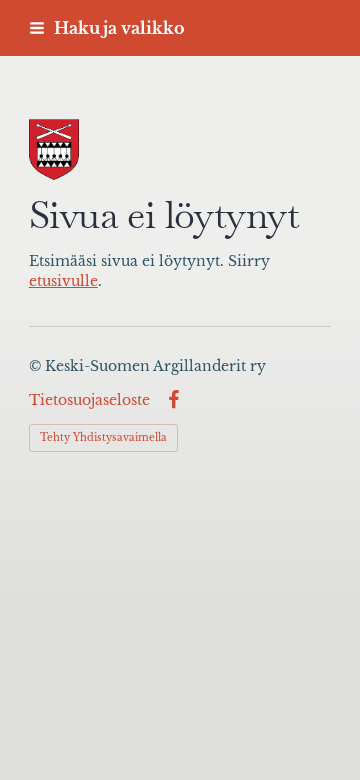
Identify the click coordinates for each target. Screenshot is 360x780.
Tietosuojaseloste (89, 400)
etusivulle (63, 281)
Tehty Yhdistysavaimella (103, 437)
